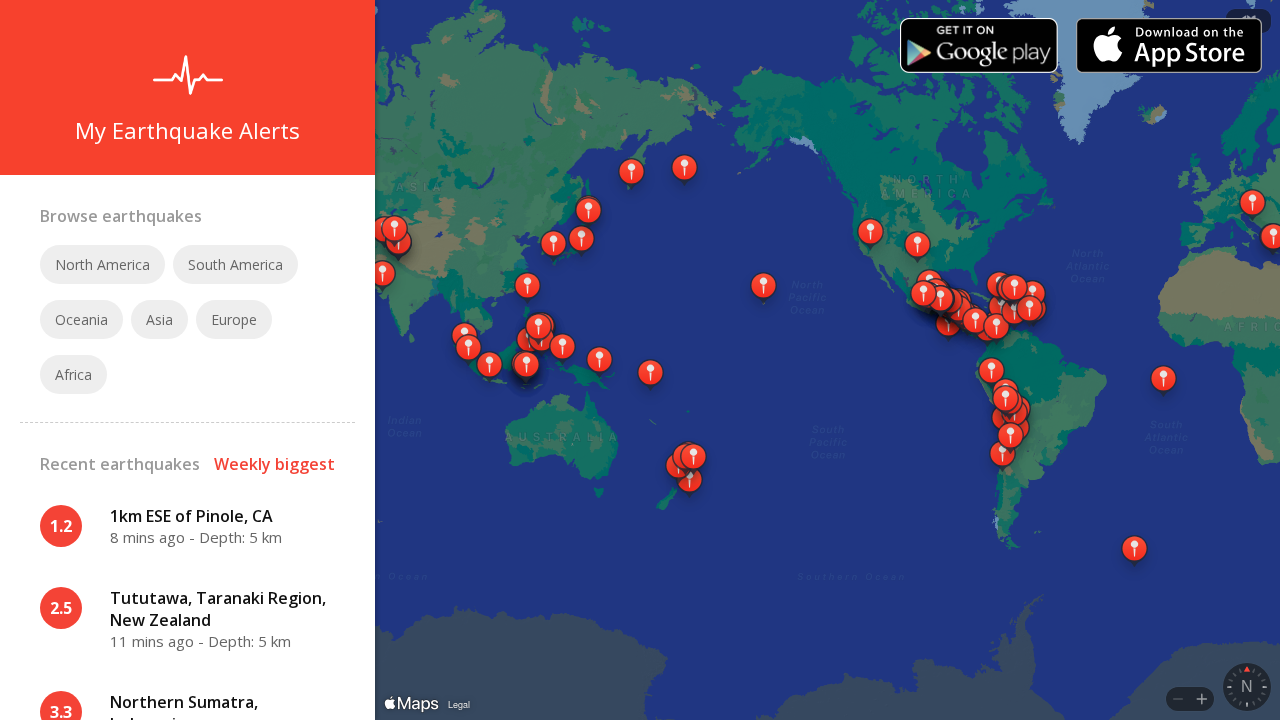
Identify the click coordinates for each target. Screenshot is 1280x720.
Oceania (81, 319)
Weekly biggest (274, 464)
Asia (159, 319)
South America (235, 264)
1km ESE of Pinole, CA (191, 516)
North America (102, 264)
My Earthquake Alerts (187, 130)
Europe (234, 319)
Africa (73, 374)
